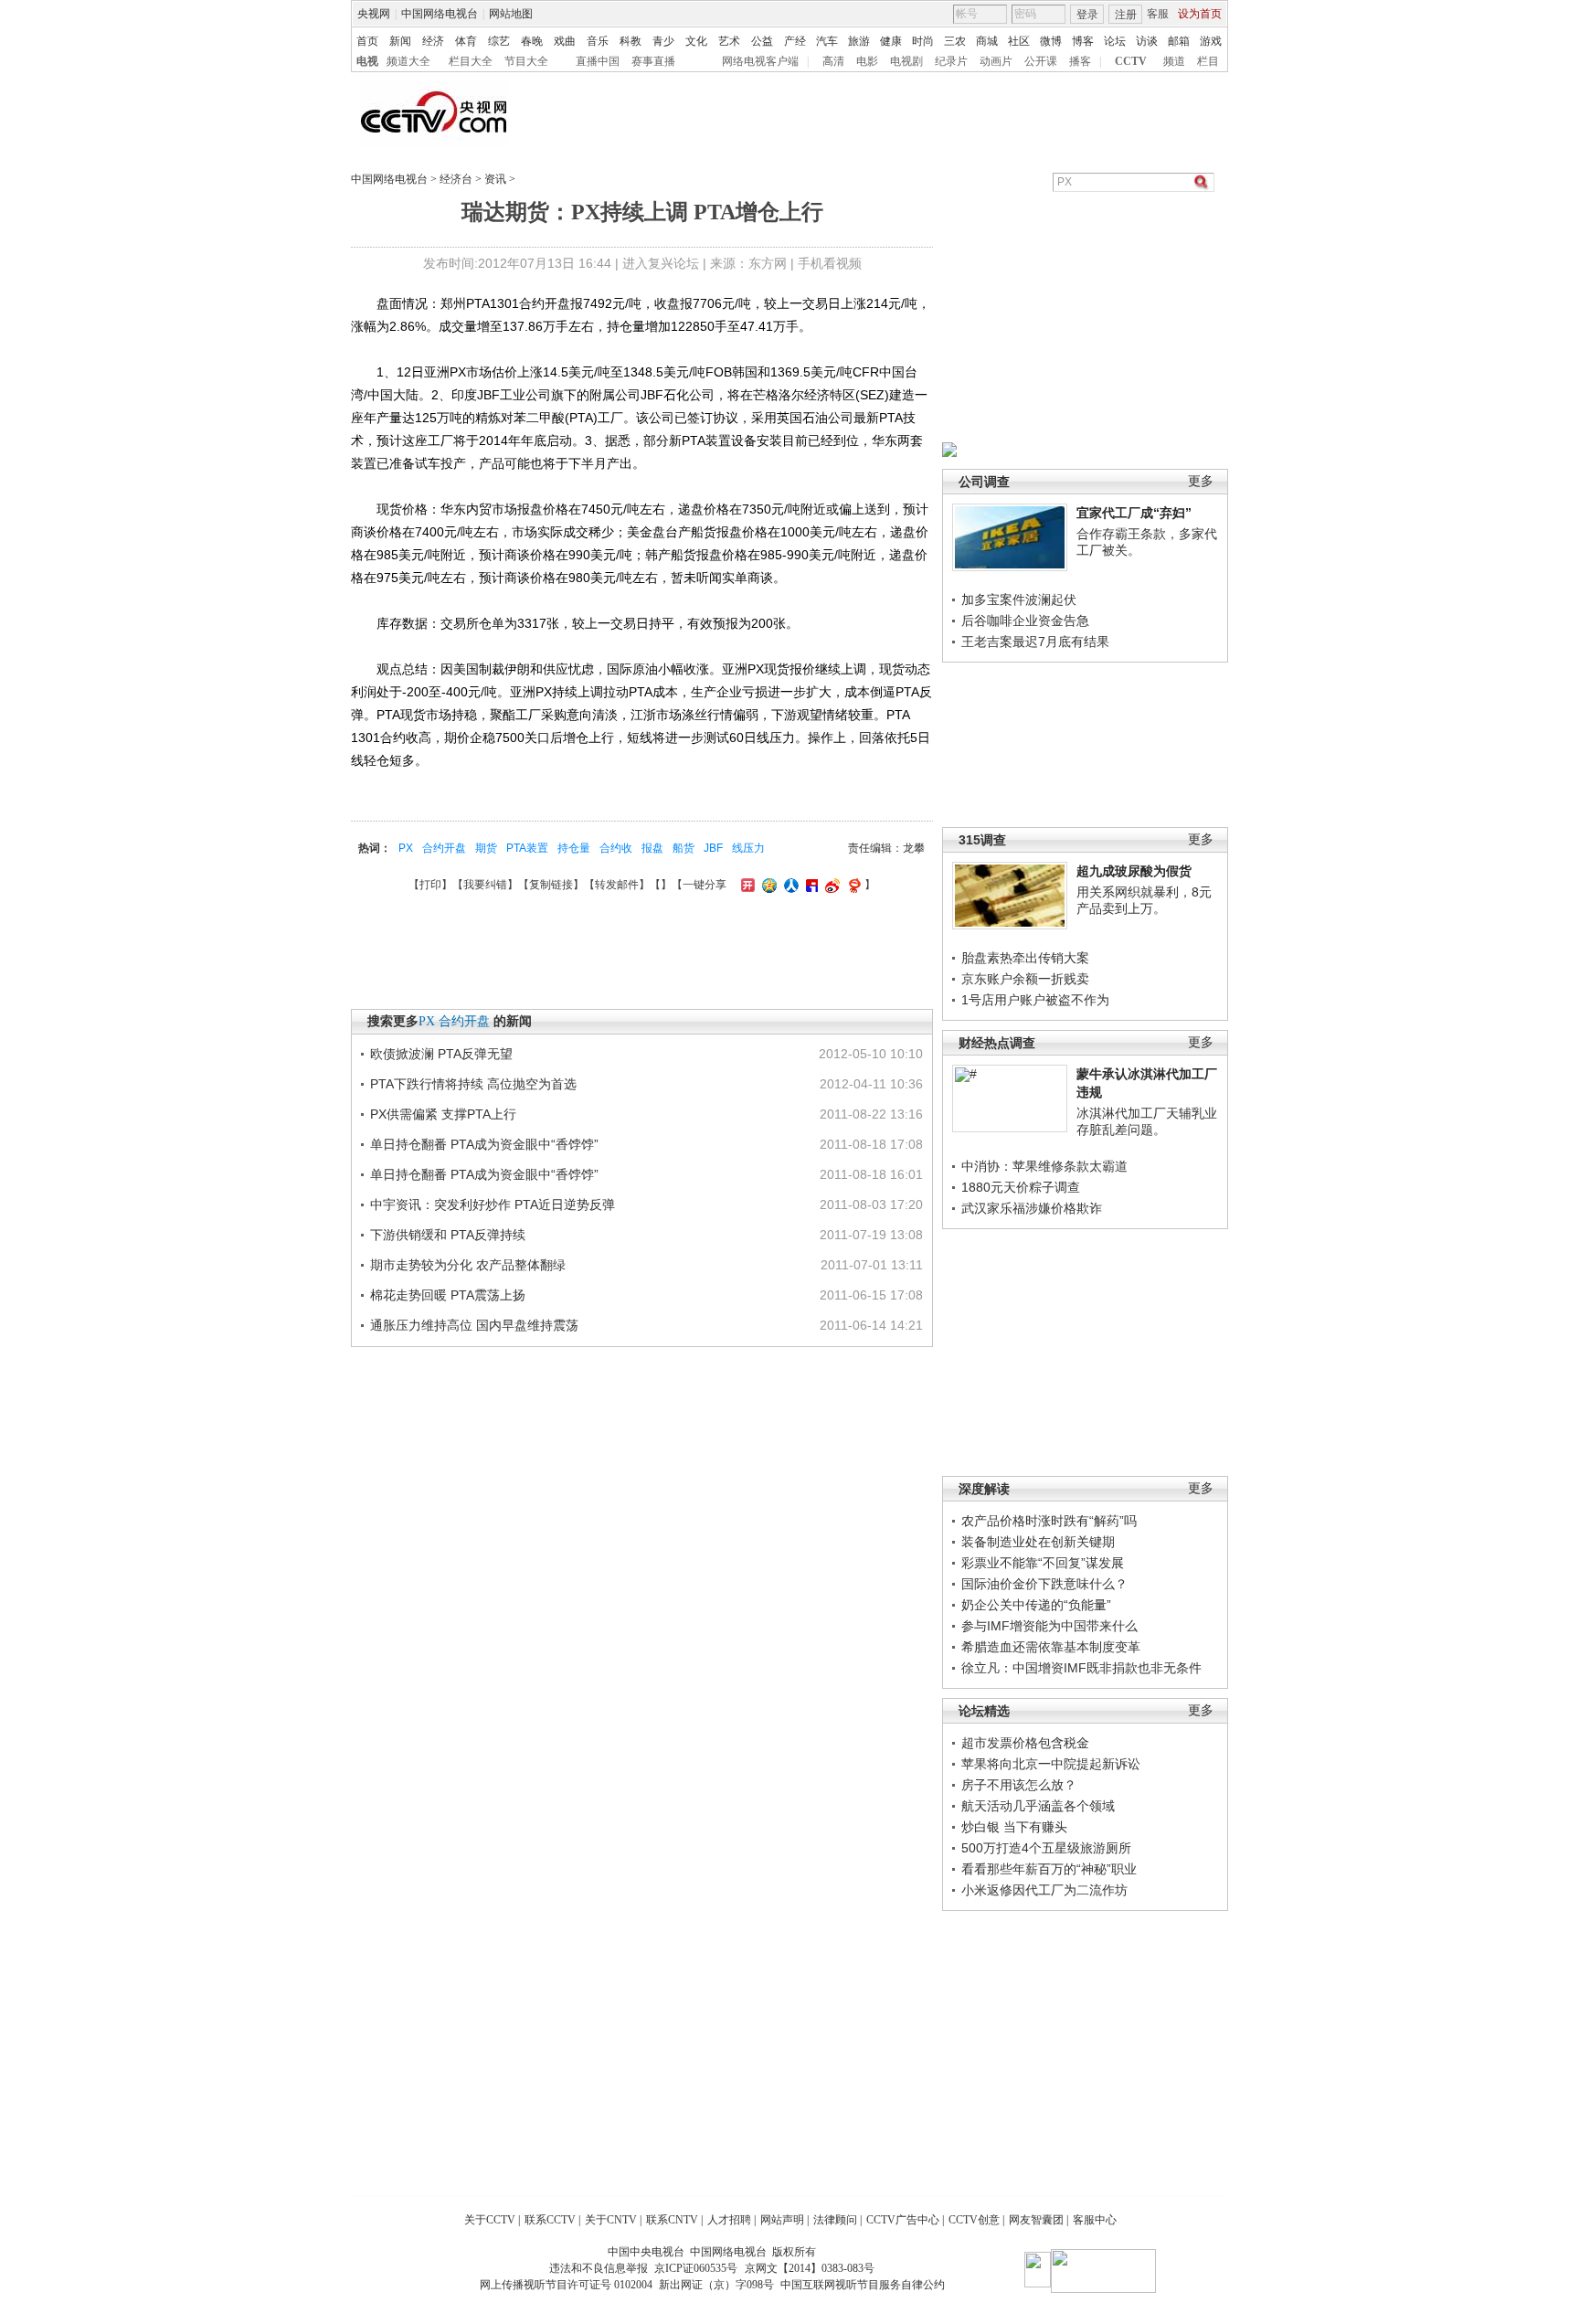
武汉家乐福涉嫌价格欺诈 (1032, 1208)
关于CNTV (611, 2220)
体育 (466, 41)
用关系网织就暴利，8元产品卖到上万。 (1144, 900)
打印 (430, 885)
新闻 (400, 41)
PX (406, 848)
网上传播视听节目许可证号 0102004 (566, 2285)
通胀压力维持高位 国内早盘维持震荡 (474, 1325)
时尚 (923, 41)
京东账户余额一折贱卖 (1025, 979)
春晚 (532, 41)
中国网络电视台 (440, 14)
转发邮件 (617, 885)
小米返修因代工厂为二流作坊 (1044, 1890)
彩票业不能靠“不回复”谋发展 (1043, 1563)
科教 (631, 41)
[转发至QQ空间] (767, 885)
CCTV (1131, 61)
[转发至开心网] (746, 885)
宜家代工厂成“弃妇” (1134, 513)
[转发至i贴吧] (810, 885)
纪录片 (951, 61)
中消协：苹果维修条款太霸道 (1044, 1166)
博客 (1083, 41)
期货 (486, 848)
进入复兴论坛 (661, 263)
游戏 (1211, 41)
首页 (367, 41)
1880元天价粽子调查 (1021, 1187)
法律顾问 (835, 2220)
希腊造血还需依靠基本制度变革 (1051, 1647)
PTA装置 (527, 848)
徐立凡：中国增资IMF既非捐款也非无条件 (1081, 1668)
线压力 (748, 848)
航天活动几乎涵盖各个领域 (1038, 1806)
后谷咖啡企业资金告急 (1025, 621)
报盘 (652, 848)
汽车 (827, 41)
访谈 (1147, 41)
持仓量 (574, 848)
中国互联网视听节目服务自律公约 (863, 2285)
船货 (684, 848)
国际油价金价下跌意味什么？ (1044, 1584)
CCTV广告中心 (903, 2220)
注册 (1126, 15)
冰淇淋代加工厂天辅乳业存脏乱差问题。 (1147, 1121)
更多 (1201, 481)
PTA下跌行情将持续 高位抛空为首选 (473, 1084)
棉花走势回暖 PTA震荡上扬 (448, 1295)
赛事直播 (653, 61)
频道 (1174, 61)
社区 (1019, 41)
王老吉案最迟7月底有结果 (1035, 642)
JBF (713, 848)
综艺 (499, 41)
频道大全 (408, 61)
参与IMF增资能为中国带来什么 (1049, 1626)
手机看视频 (830, 263)
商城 (987, 41)
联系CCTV (550, 2220)
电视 (367, 61)
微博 (1051, 41)
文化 (696, 41)
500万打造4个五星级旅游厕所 (1046, 1848)
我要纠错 (485, 885)
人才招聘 (729, 2220)
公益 (762, 41)
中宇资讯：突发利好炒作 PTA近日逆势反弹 (493, 1204)
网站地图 (511, 14)
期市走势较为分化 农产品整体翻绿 (468, 1265)
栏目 (1208, 61)
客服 (1158, 14)
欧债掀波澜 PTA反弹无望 (441, 1054)
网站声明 (782, 2220)
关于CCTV (490, 2220)
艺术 (729, 41)
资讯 (495, 179)
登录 (1087, 15)
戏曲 (565, 41)
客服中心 (1095, 2220)
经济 (433, 41)
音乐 (598, 41)
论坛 (1115, 41)
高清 (833, 61)
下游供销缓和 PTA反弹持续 (448, 1235)
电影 (867, 61)
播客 (1080, 61)
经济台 (456, 179)
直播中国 (598, 61)
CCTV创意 (974, 2220)
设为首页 (1200, 14)
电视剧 (906, 61)
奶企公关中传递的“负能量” (1036, 1605)
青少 (663, 41)
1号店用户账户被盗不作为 (1035, 1000)
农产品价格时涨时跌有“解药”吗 (1049, 1521)
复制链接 (551, 885)
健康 (891, 41)
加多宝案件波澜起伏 (1019, 600)
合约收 (616, 848)
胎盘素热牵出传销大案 (1025, 958)
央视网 (374, 14)
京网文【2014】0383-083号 (810, 2268)
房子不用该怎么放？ (1019, 1785)
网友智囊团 (1036, 2220)
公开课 (1041, 61)
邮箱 (1179, 41)
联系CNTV (672, 2220)
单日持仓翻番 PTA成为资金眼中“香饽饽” (484, 1144)
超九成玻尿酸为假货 (1134, 871)
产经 (795, 41)
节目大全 (526, 61)
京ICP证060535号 (696, 2268)
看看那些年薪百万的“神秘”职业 (1049, 1869)
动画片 (996, 61)
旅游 (859, 41)
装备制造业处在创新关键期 (1038, 1542)
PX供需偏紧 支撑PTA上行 (443, 1114)
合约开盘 (444, 848)
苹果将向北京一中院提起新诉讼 (1051, 1764)
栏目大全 (471, 61)
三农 (955, 41)
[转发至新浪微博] (830, 885)
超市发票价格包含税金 (1025, 1743)
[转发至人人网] (789, 885)
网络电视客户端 (760, 61)
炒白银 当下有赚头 (1014, 1827)
